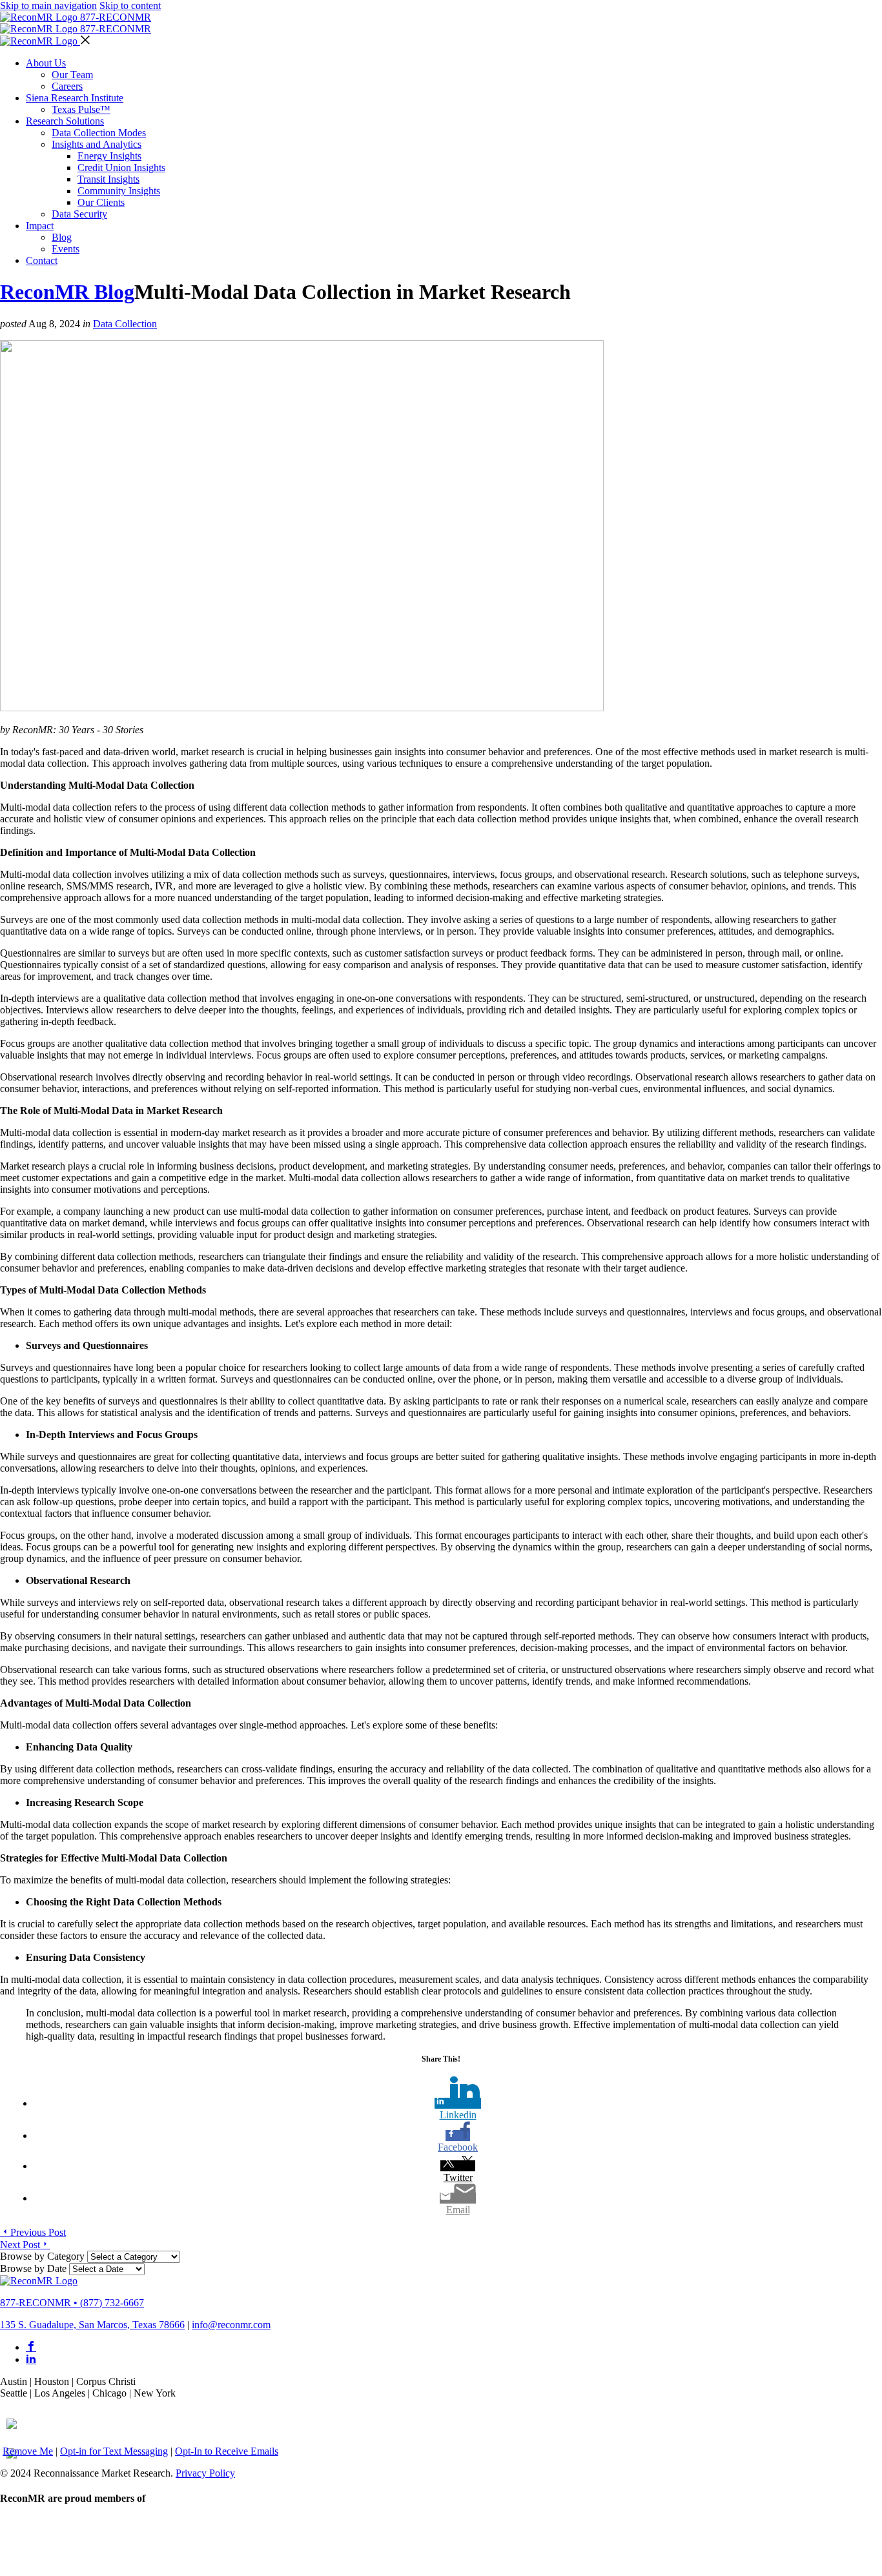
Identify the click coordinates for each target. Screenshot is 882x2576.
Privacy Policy (205, 2473)
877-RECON (116, 17)
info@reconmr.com (231, 2325)
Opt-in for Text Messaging (114, 2451)
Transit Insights (108, 179)
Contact (42, 260)
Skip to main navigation (48, 5)
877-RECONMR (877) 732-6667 (72, 2303)
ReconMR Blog (67, 292)
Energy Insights (109, 156)
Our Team (72, 75)
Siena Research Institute (75, 98)
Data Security (79, 214)
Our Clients (101, 202)
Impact (40, 226)
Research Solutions (65, 121)
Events (66, 249)
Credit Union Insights (121, 167)
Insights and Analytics (97, 144)
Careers (67, 86)
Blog (62, 237)
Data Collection (125, 324)
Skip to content (130, 5)
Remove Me (28, 2451)
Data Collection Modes (99, 133)
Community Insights (119, 191)
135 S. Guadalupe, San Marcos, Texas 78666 (92, 2325)
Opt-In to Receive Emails (227, 2451)
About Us (46, 63)
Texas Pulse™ (81, 109)
